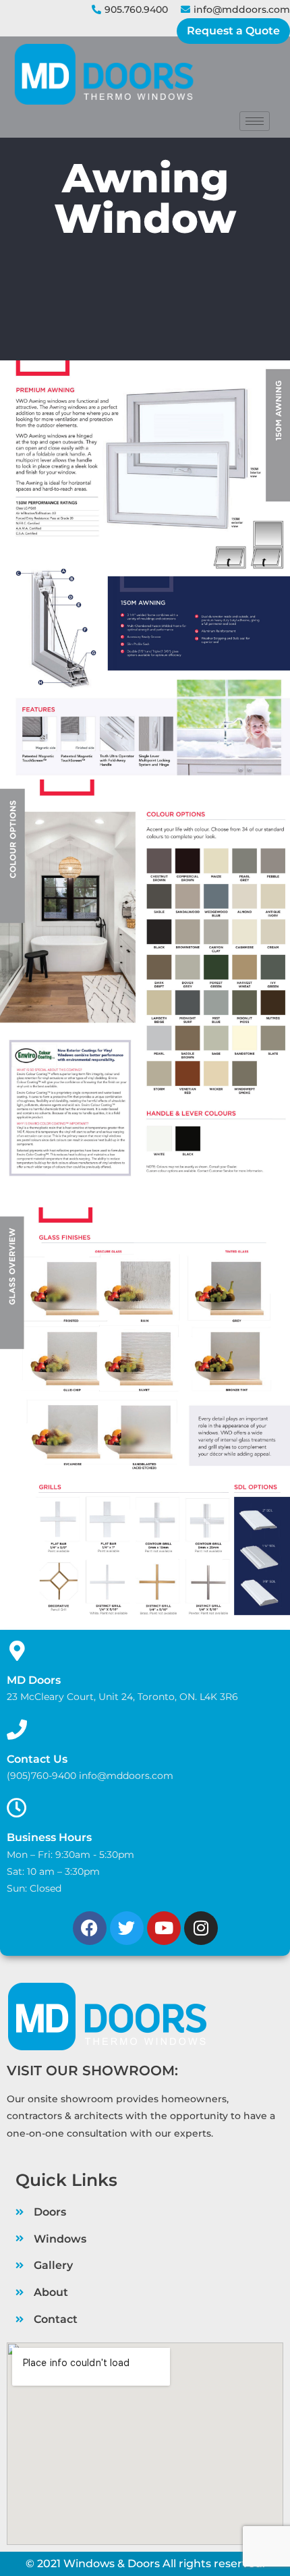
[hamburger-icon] (255, 121)
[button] (233, 31)
